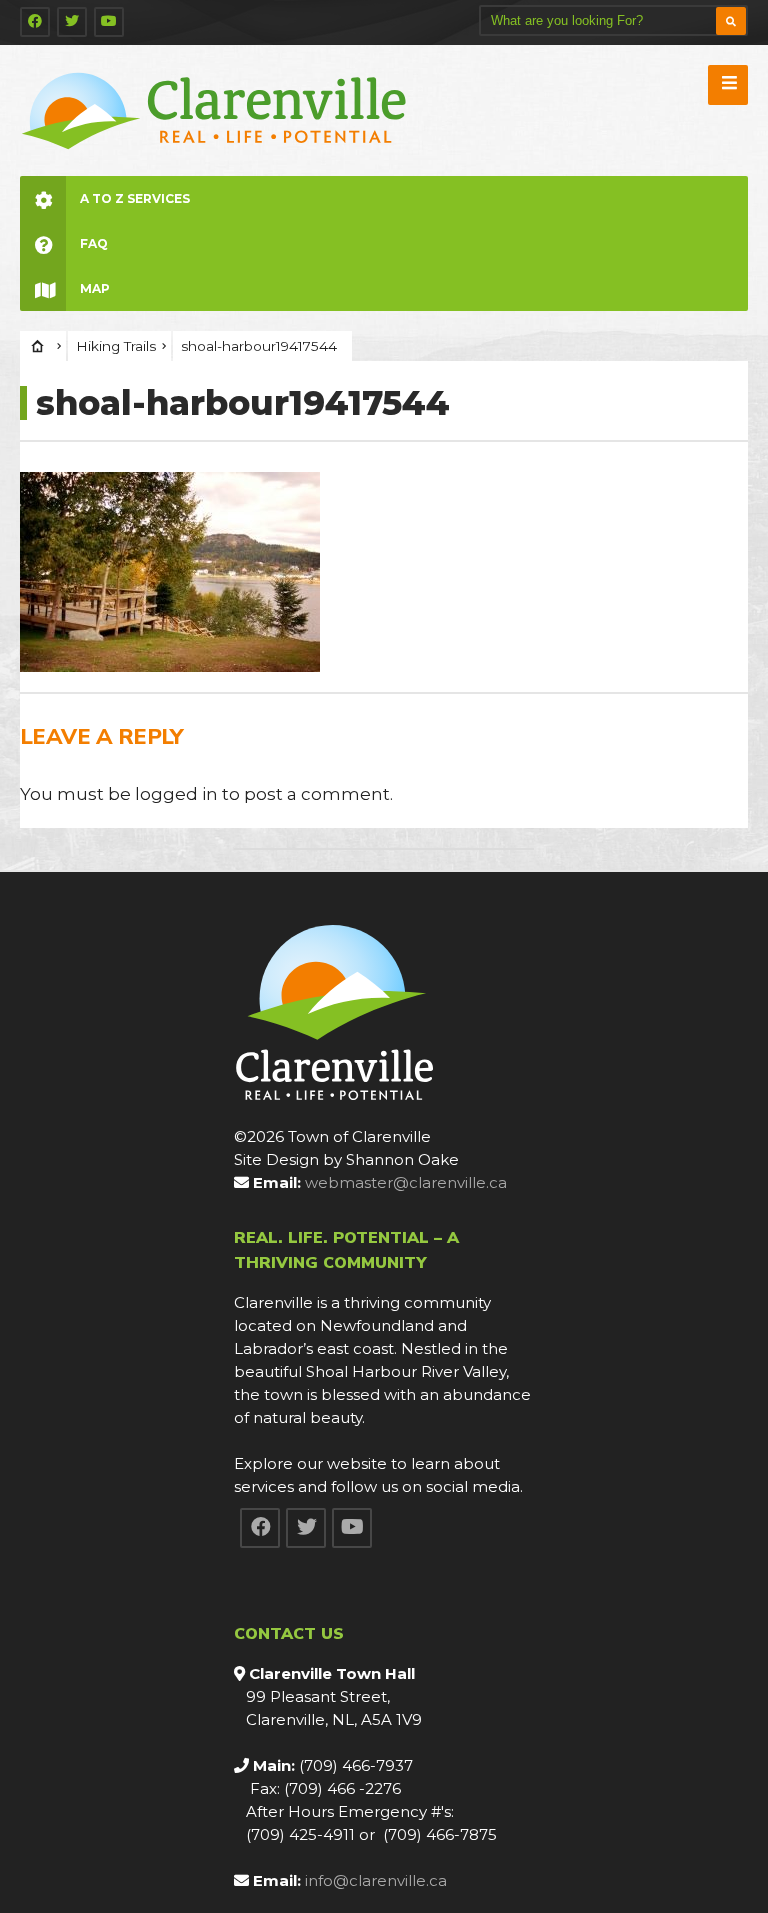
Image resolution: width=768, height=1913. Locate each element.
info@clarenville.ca (376, 1880)
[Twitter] (72, 22)
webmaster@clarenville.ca (406, 1182)
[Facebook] (35, 22)
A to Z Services (135, 198)
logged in (176, 794)
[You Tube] (109, 22)
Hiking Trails (116, 346)
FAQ (94, 243)
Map (95, 288)
